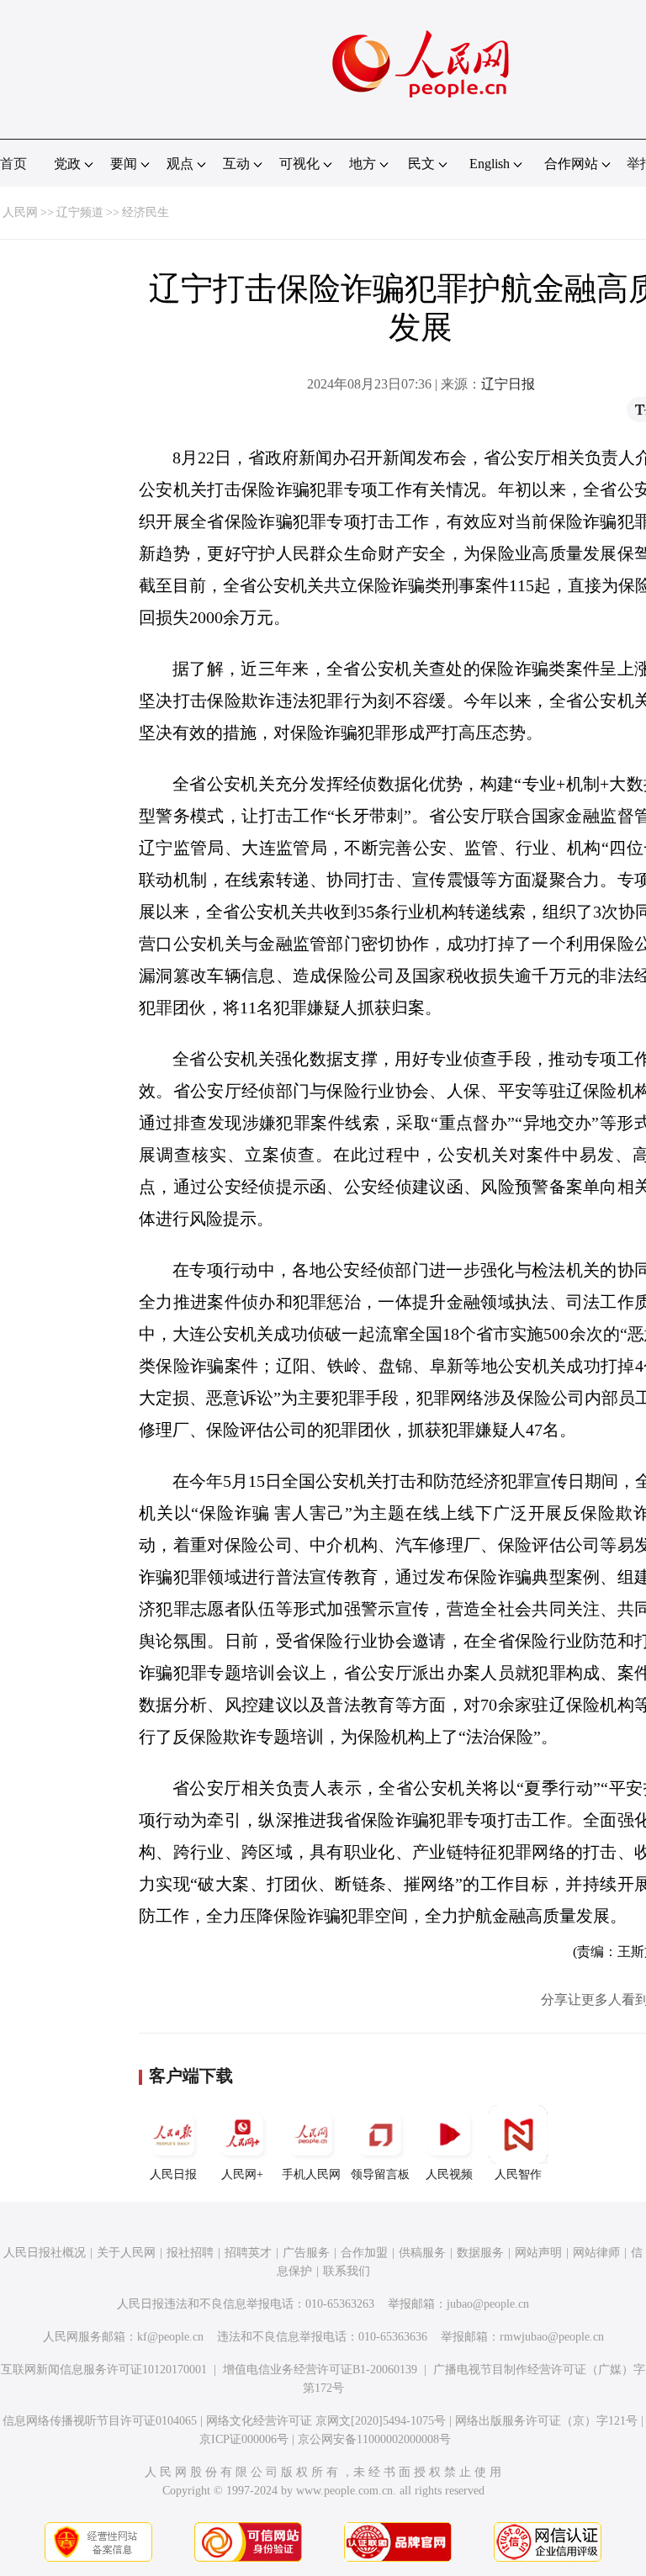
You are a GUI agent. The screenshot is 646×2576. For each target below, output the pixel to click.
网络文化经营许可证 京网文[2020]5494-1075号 (326, 2421)
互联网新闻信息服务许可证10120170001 (104, 2370)
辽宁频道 (80, 212)
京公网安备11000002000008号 (374, 2439)
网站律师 (596, 2253)
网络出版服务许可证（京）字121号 (546, 2421)
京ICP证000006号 (244, 2439)
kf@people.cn (170, 2337)
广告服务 (306, 2253)
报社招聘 (190, 2253)
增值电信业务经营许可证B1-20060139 (320, 2370)
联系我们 (347, 2271)
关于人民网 (126, 2253)
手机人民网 (311, 2174)
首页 (13, 164)
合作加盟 (364, 2253)
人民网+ (242, 2174)
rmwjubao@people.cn (552, 2337)
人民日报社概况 (45, 2253)
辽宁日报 (508, 384)
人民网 (20, 212)
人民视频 (449, 2174)
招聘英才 (248, 2253)
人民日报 (173, 2174)
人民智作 (518, 2174)
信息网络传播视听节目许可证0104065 (100, 2421)
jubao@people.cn (488, 2304)
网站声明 (538, 2253)
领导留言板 (380, 2174)
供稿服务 (422, 2253)
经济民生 (146, 212)
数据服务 (480, 2253)
